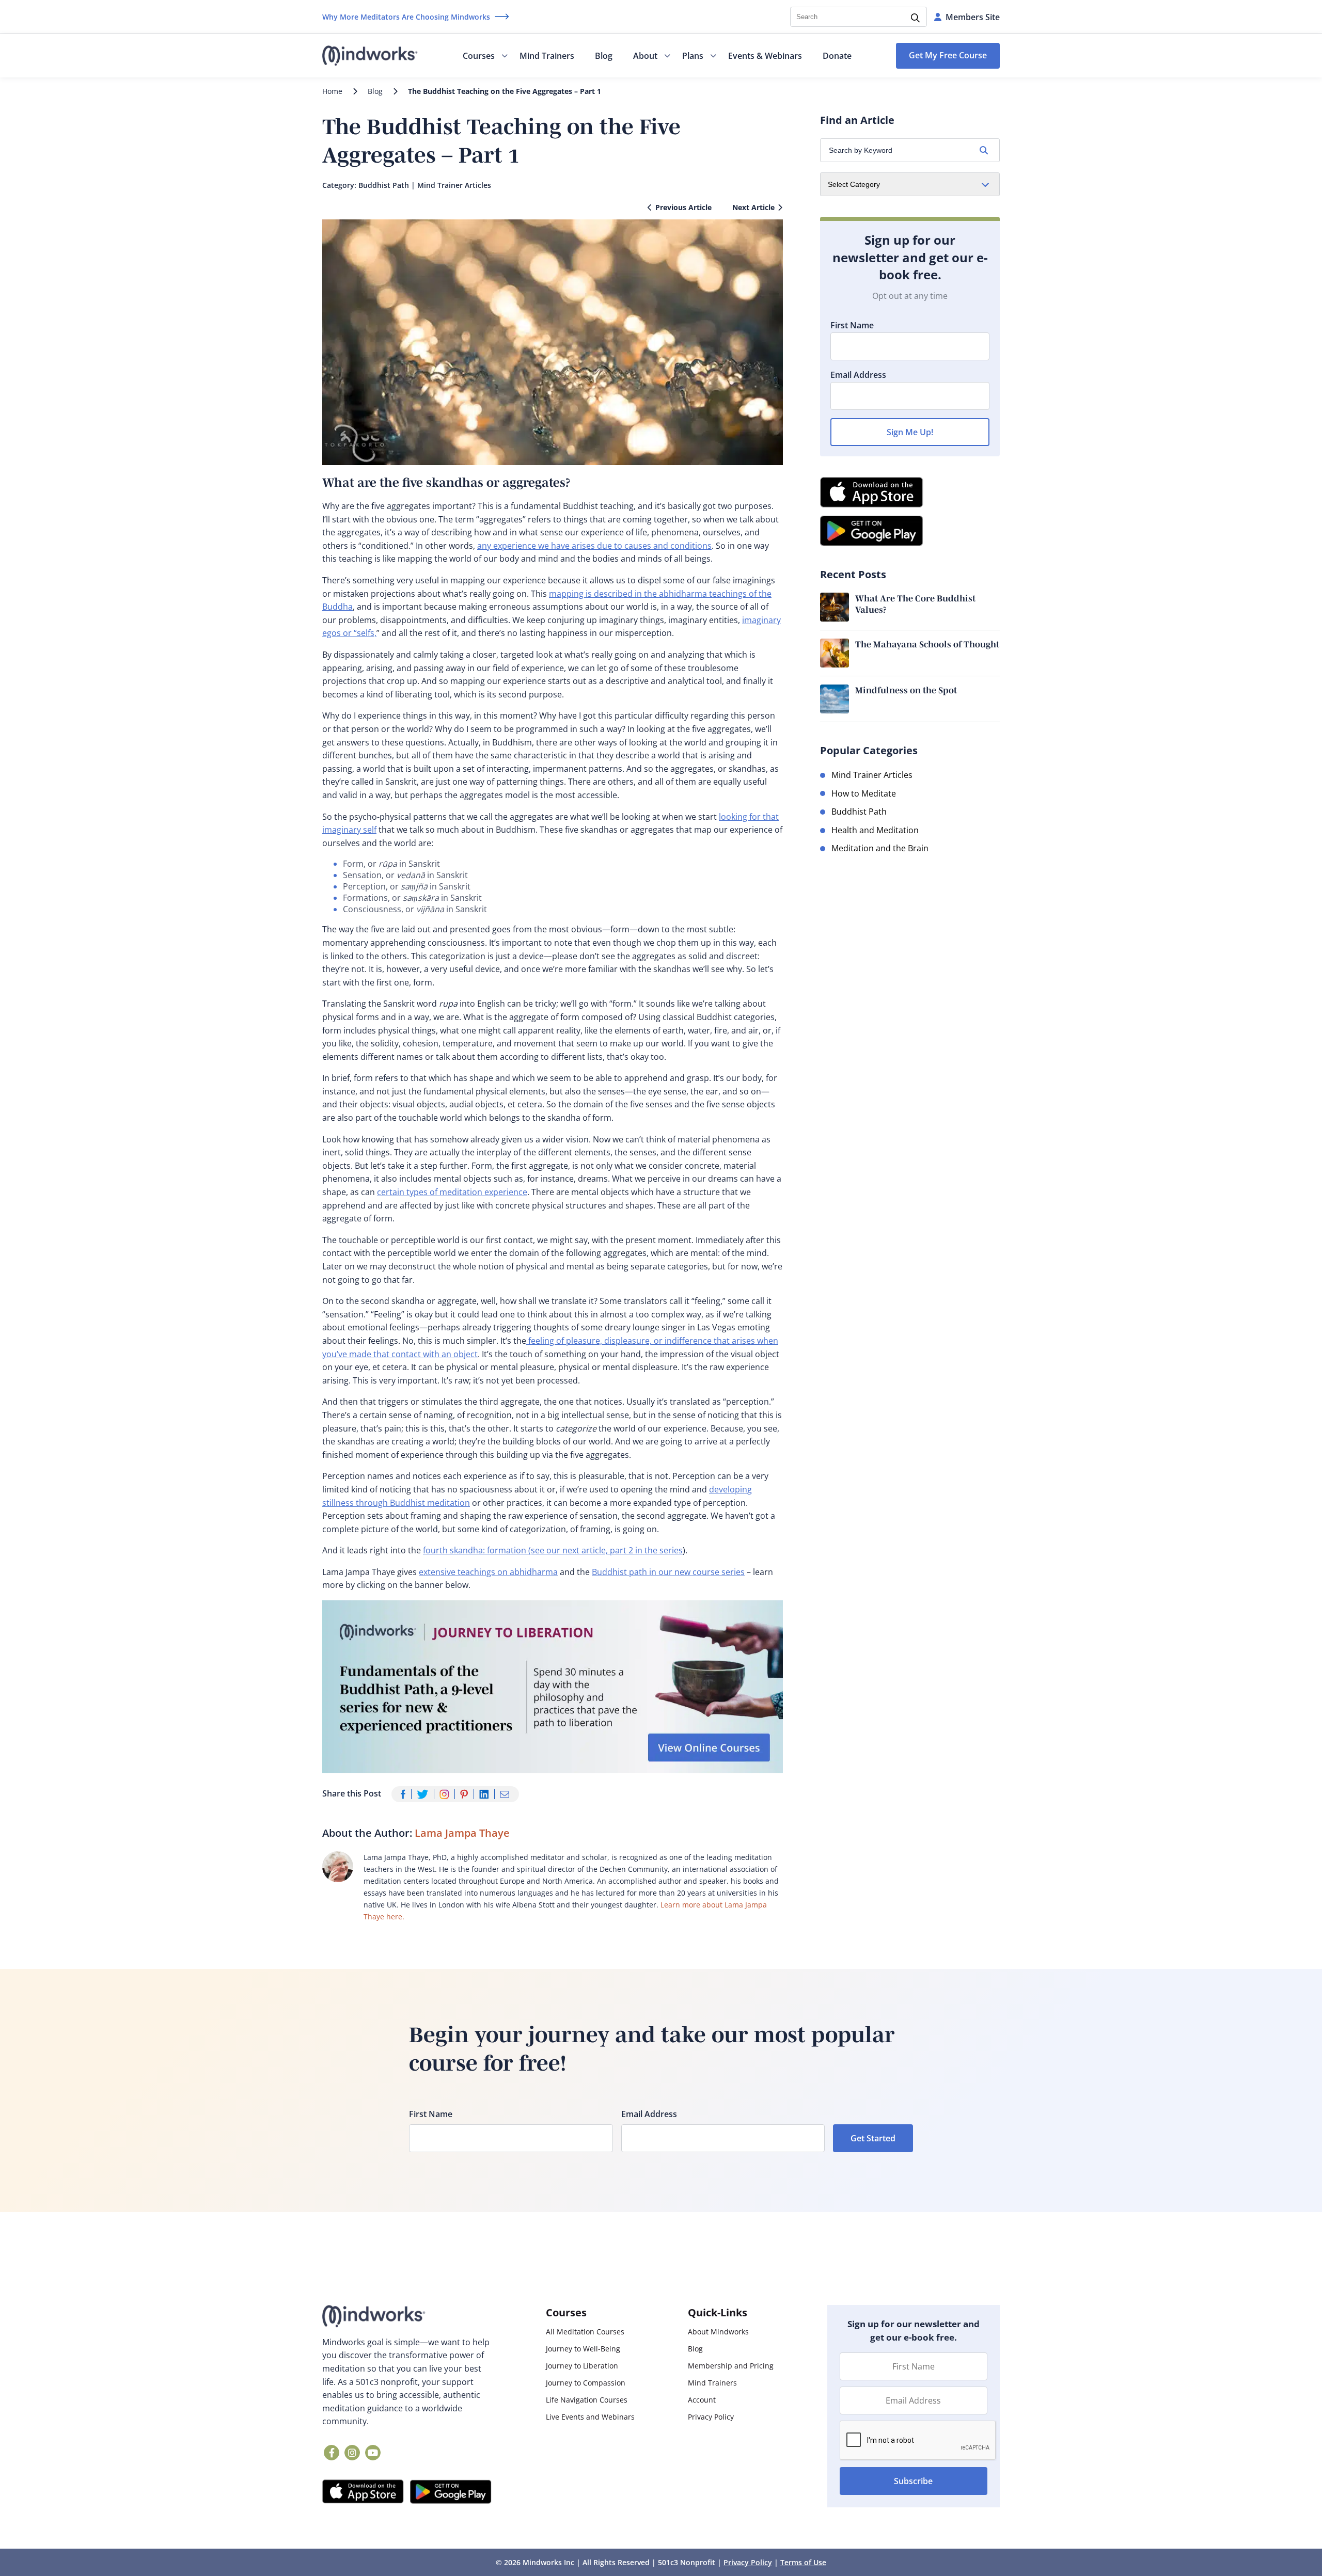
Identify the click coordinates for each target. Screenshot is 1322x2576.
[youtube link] (373, 2453)
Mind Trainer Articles (454, 185)
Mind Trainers (547, 56)
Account (702, 2400)
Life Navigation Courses (587, 2400)
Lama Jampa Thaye (462, 1833)
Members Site (973, 17)
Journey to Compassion (586, 2383)
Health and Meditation (875, 830)
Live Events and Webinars (590, 2417)
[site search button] (915, 19)
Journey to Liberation (582, 2366)
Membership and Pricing (731, 2366)
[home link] (407, 2316)
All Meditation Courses (585, 2332)
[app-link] (363, 2492)
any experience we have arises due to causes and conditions (594, 546)
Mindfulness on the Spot (906, 690)
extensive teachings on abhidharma (488, 1572)
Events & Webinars (765, 56)
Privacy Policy (711, 2417)
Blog (604, 56)
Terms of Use (803, 2562)
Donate (837, 56)
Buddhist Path (384, 185)
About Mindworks (718, 2332)
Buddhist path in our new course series (668, 1572)
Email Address (858, 375)
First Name (852, 325)
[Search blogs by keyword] (984, 150)
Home (332, 91)
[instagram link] (352, 2453)
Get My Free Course (948, 55)
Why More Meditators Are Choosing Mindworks (406, 17)
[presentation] (918, 2441)
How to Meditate (864, 793)
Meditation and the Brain (880, 848)
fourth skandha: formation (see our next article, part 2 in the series (553, 1550)
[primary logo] (370, 56)
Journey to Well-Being (583, 2349)
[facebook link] (332, 2453)
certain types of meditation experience (452, 1192)
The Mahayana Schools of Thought (927, 644)
